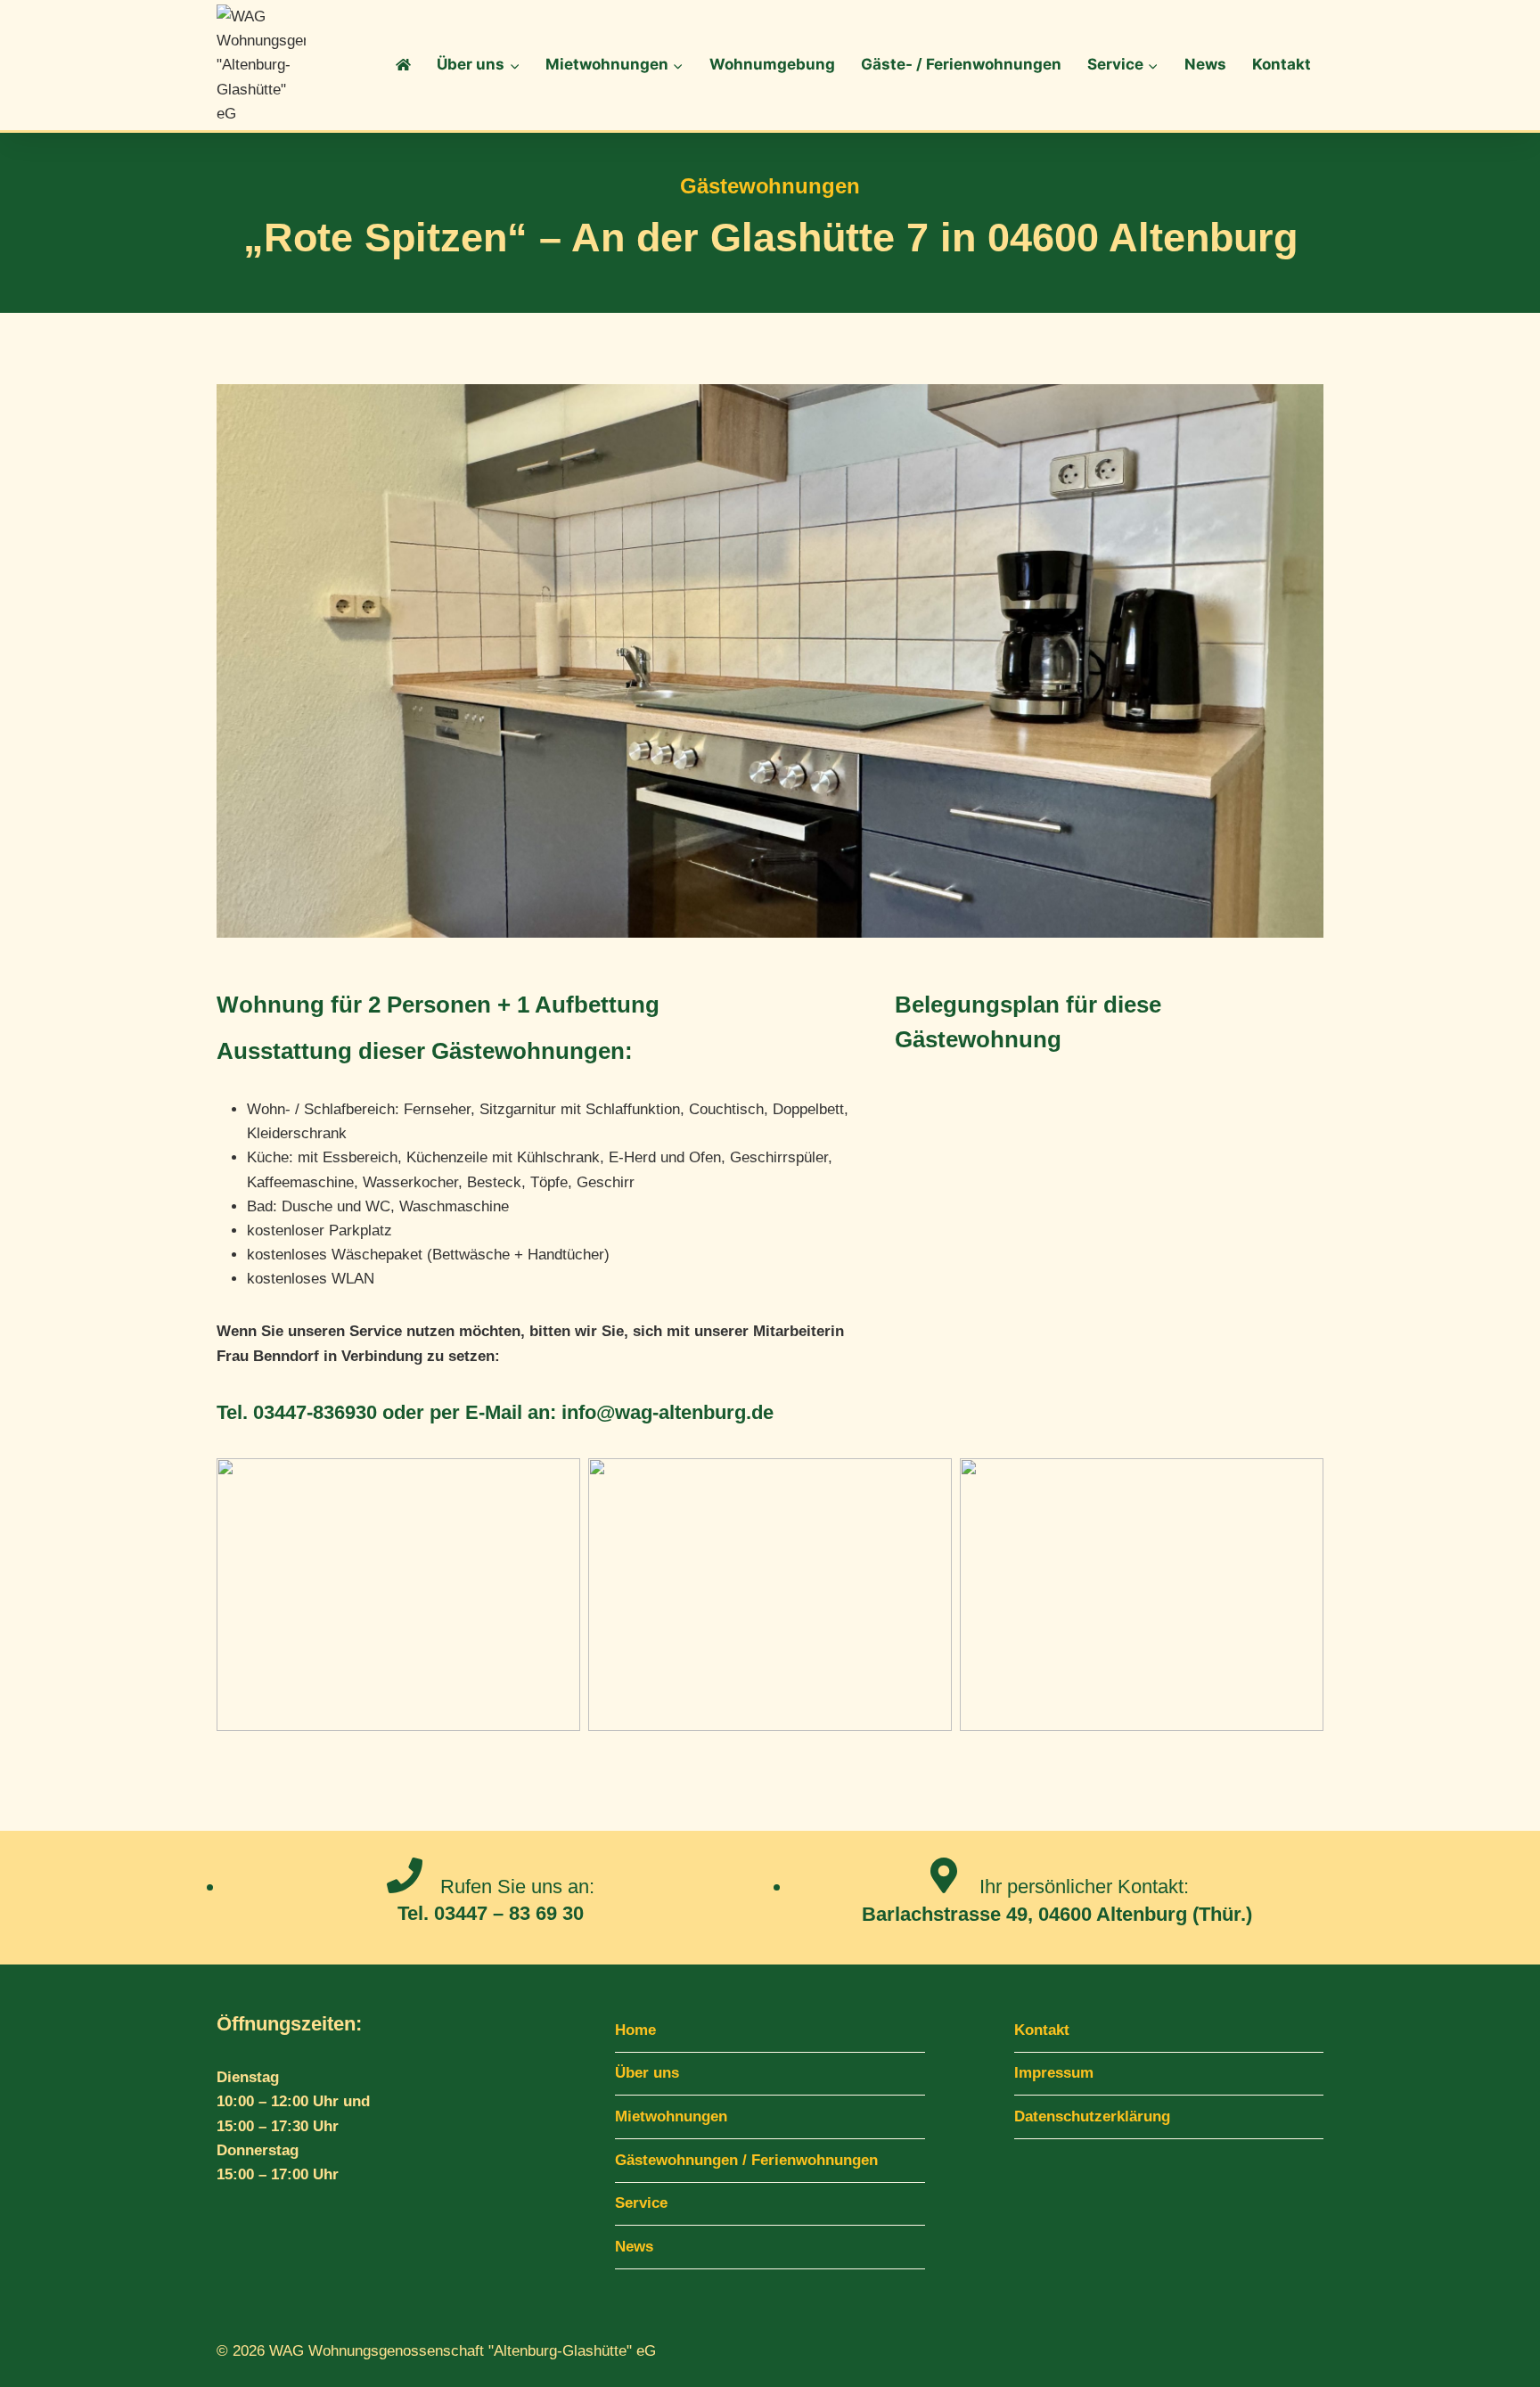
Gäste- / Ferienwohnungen (961, 64)
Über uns (647, 2073)
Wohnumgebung (772, 64)
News (1205, 64)
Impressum (1054, 2073)
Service (641, 2203)
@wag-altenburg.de (685, 1412)
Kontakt (1282, 64)
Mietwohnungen (671, 2116)
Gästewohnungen (770, 186)
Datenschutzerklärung (1092, 2116)
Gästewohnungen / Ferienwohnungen (746, 2160)
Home (635, 2030)
